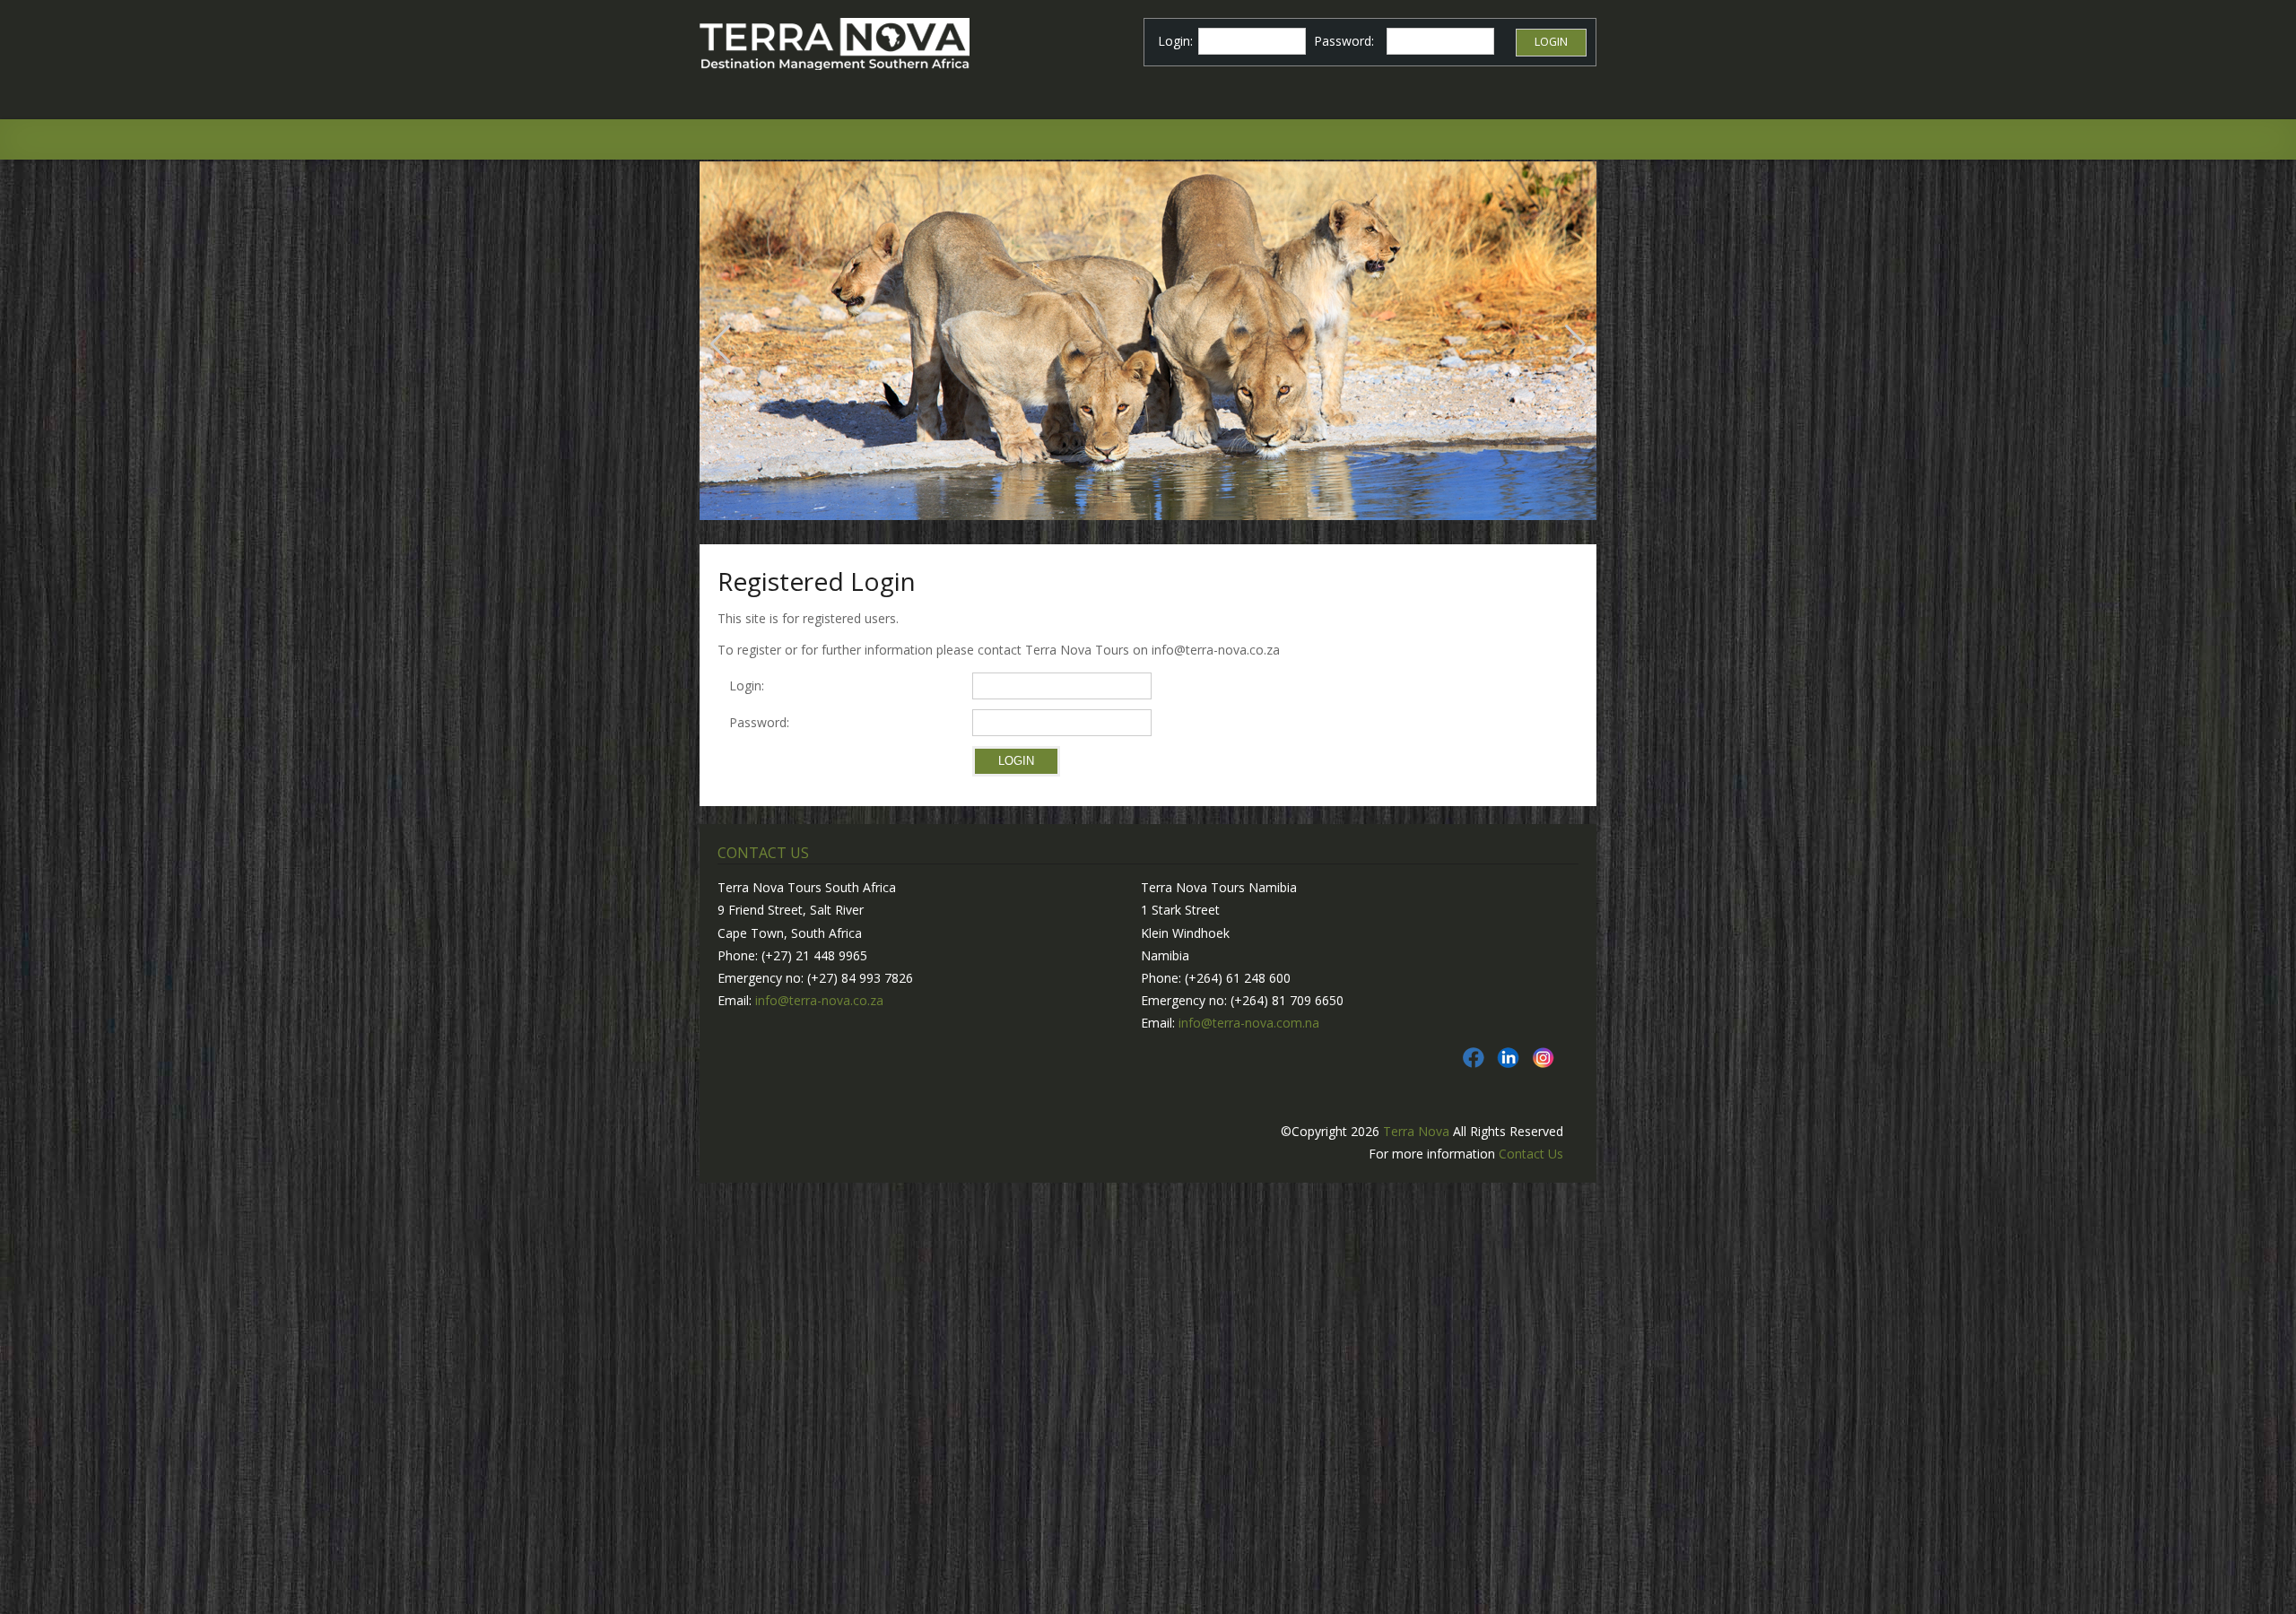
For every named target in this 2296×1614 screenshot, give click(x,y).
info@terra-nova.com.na (1249, 1023)
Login (1551, 42)
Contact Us (1531, 1154)
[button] (721, 344)
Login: (747, 686)
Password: (763, 722)
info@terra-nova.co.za (819, 1000)
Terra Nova (1416, 1131)
